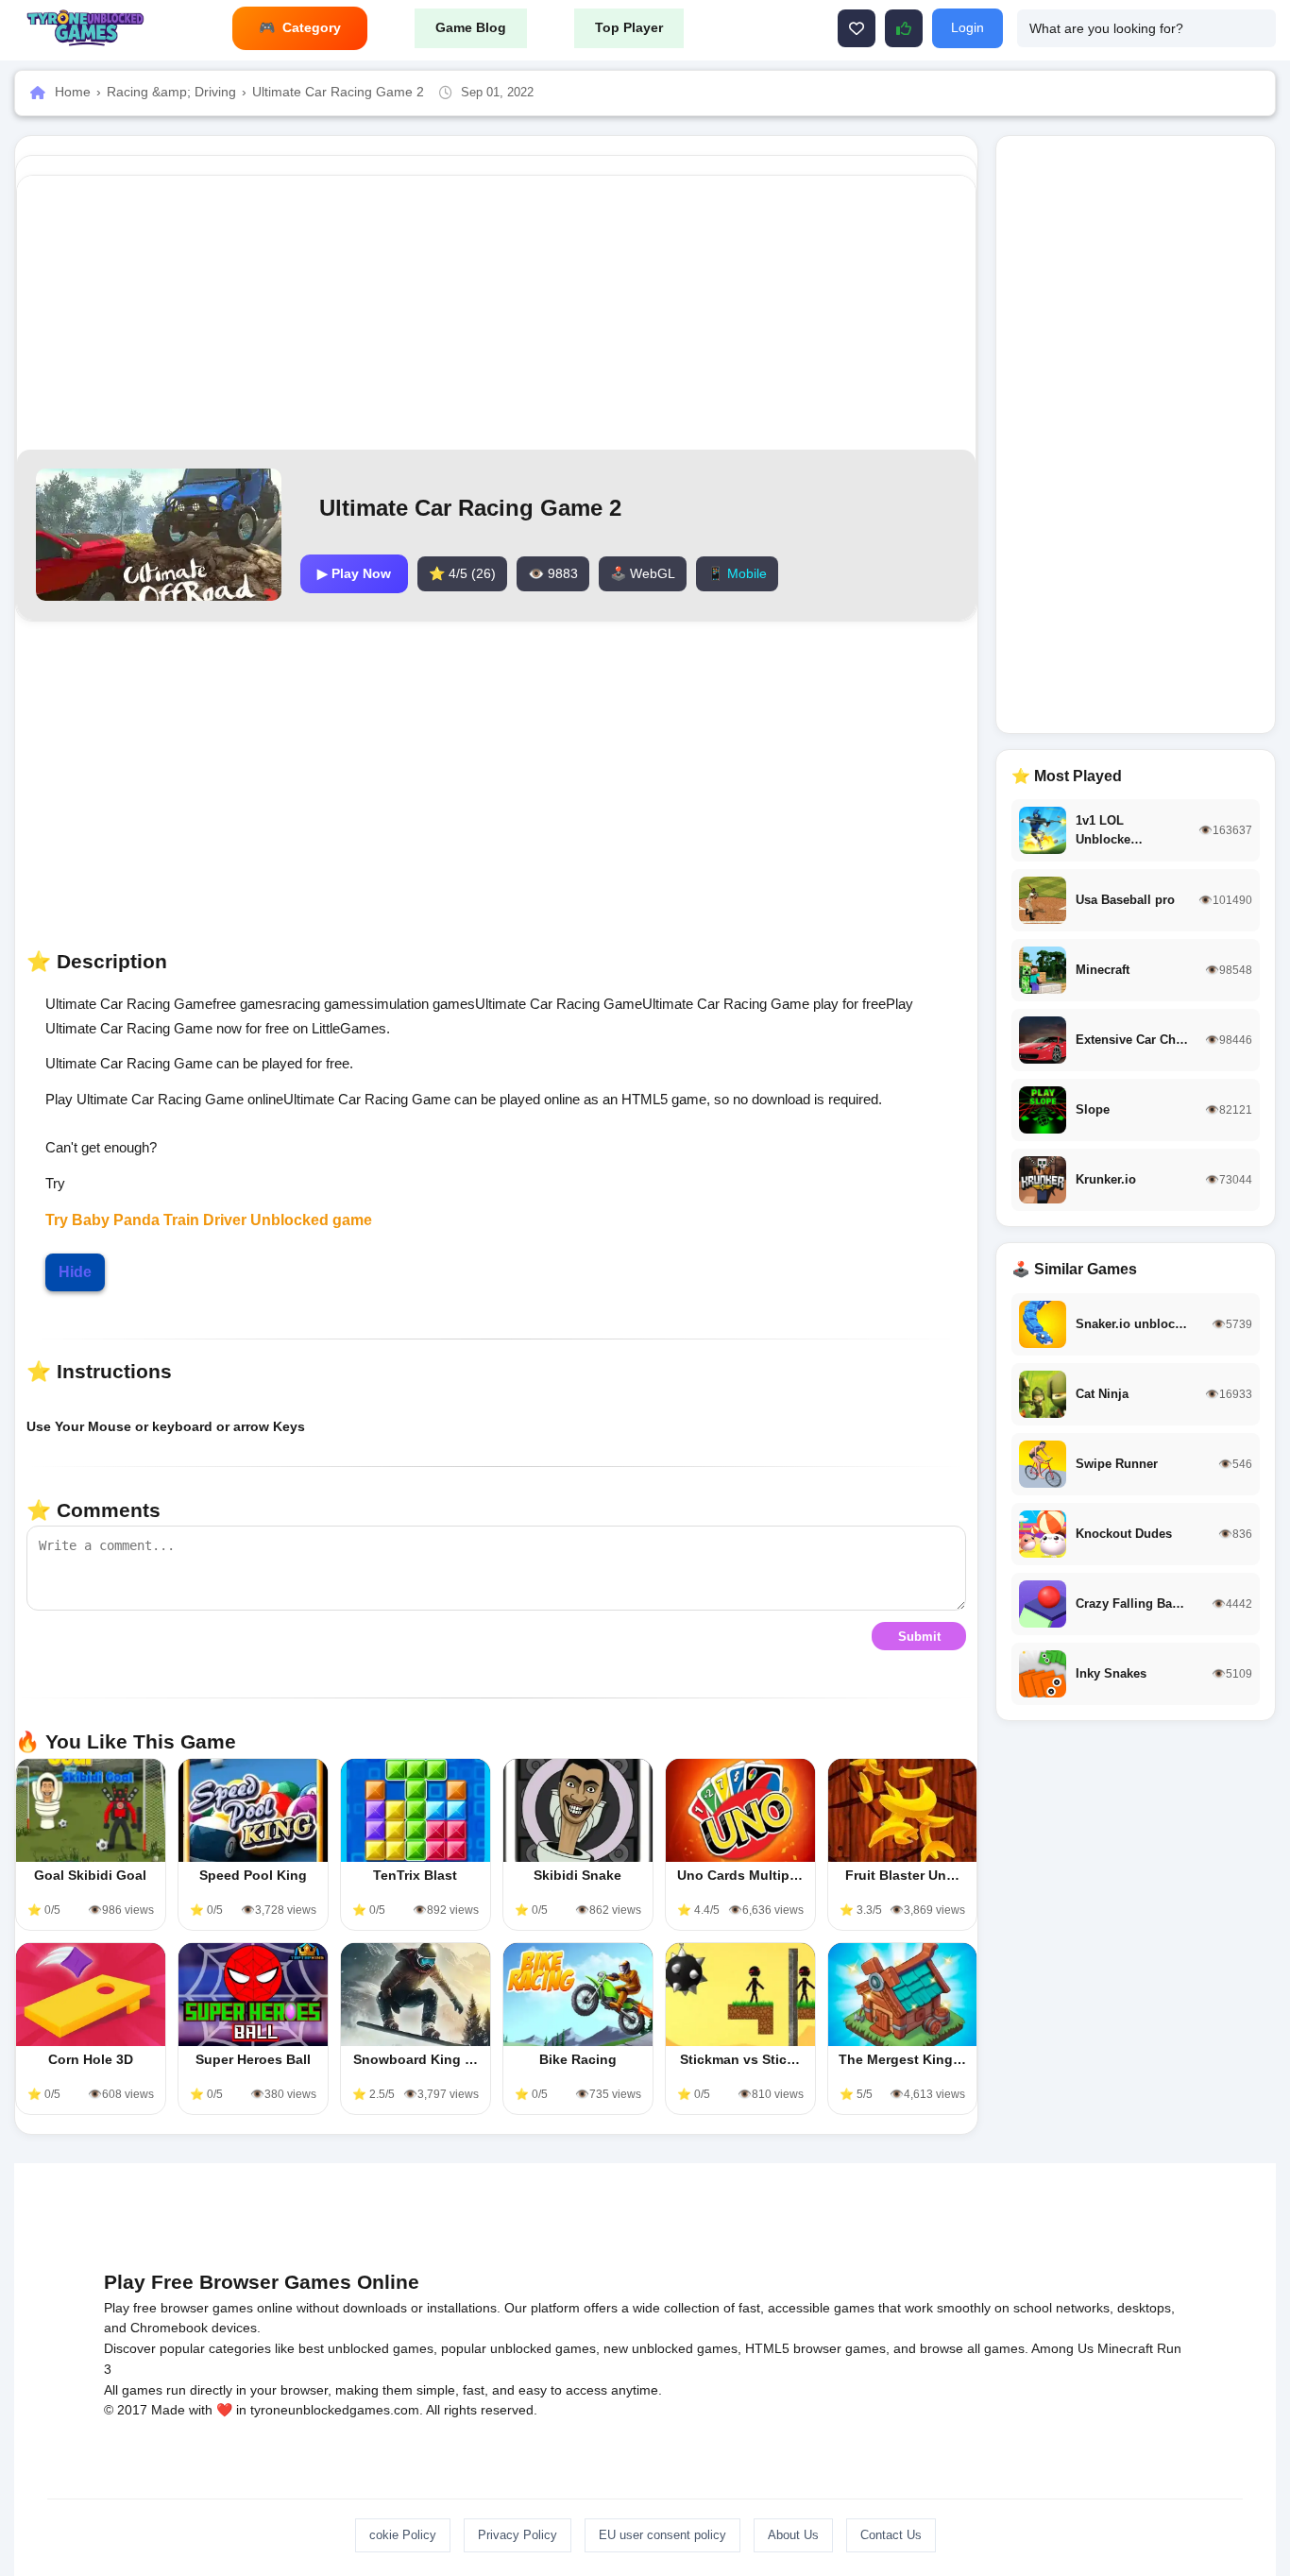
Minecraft (1125, 2348)
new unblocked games (670, 2348)
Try (59, 1220)
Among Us (1062, 2348)
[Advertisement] (497, 313)
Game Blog (471, 27)
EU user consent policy (662, 2535)
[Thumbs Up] (904, 28)
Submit (919, 1637)
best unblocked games (366, 2348)
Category (312, 27)
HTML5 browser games (815, 2348)
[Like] (857, 28)
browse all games (972, 2348)
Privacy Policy (518, 2535)
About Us (793, 2535)
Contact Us (891, 2535)
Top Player (629, 27)
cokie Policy (403, 2535)
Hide (75, 1272)
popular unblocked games (518, 2348)
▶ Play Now (354, 573)
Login (967, 27)
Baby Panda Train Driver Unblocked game (222, 1220)
